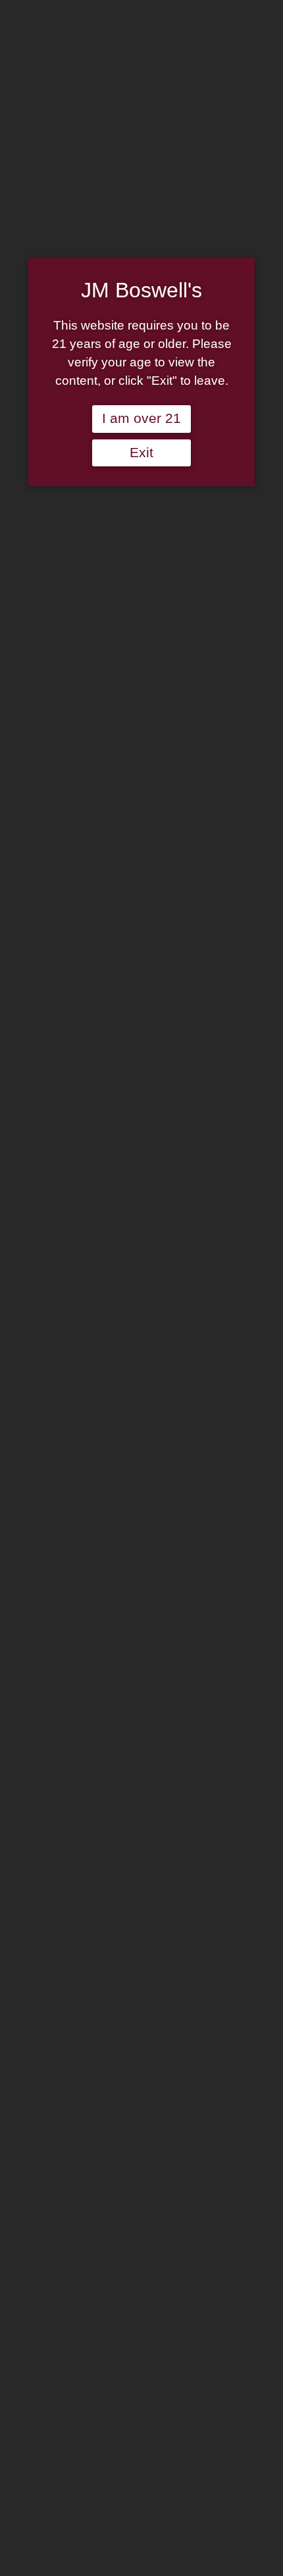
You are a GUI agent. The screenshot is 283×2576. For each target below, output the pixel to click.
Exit (141, 453)
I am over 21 (141, 418)
